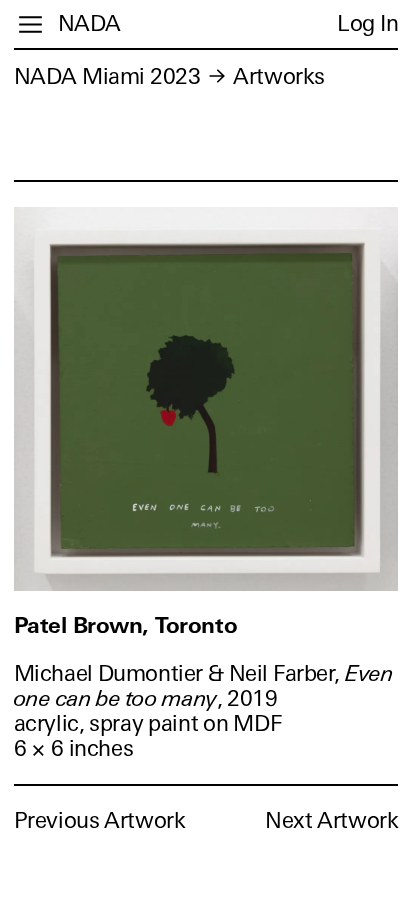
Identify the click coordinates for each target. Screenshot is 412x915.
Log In (367, 23)
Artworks (278, 76)
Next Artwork (331, 820)
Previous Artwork (100, 820)
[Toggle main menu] (30, 24)
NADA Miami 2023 (107, 76)
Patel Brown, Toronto (125, 625)
